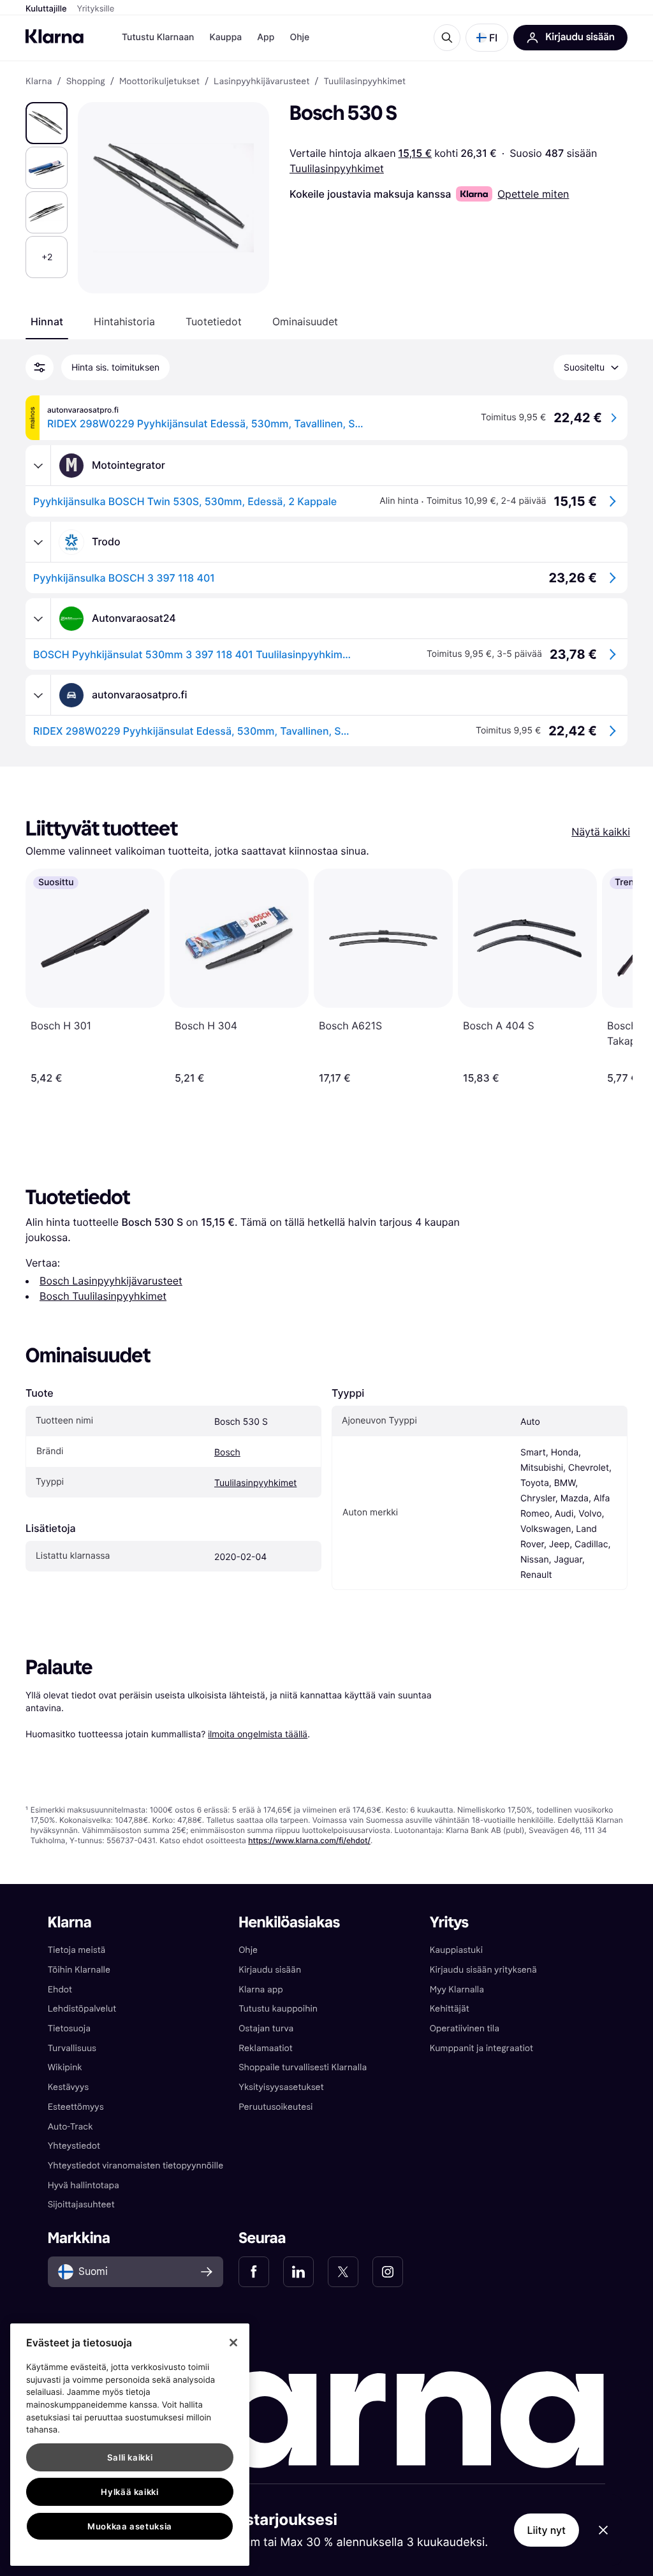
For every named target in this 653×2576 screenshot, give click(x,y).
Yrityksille (96, 9)
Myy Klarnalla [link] (457, 1990)
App (266, 37)
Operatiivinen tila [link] (465, 2028)
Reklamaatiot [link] (265, 2048)
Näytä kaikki (601, 832)
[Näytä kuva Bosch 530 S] (47, 123)
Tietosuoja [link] (69, 2028)
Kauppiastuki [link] (456, 1950)
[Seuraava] (610, 976)
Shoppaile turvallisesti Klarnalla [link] (303, 2067)
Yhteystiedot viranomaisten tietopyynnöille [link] (136, 2166)
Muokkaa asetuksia (130, 2526)
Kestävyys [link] (68, 2087)
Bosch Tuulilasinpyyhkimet (103, 1296)
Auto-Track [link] (70, 2127)
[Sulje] (233, 2343)
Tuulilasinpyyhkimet (337, 168)
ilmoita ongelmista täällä (258, 1734)
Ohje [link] (248, 1950)
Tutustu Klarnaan (158, 37)
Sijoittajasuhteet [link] (81, 2204)
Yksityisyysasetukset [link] (281, 2087)
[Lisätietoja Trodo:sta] (38, 542)
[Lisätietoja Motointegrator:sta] (38, 466)
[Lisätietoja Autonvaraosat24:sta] (38, 619)
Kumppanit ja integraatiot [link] (481, 2048)
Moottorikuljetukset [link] (159, 82)
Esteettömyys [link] (76, 2107)
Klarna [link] (39, 82)
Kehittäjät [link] (450, 2009)
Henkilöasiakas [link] (289, 1923)
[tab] (47, 321)
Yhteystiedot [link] (74, 2146)
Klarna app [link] (260, 1990)
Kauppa (225, 37)
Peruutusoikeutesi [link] (275, 2107)
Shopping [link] (86, 82)
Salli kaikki (130, 2457)
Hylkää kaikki (130, 2492)
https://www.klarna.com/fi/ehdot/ (309, 1840)
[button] (487, 38)
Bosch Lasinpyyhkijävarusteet (111, 1281)
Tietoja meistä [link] (77, 1950)
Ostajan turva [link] (266, 2028)
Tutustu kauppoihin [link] (278, 2009)
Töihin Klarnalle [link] (79, 1970)
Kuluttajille (46, 9)
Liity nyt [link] (547, 2530)
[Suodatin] (40, 367)
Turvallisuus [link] (72, 2048)
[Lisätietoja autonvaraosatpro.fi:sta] (38, 695)
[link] (254, 2272)
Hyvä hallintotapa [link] (84, 2185)
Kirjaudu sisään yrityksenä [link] (483, 1970)
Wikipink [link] (65, 2067)
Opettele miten (533, 194)
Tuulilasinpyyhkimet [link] (365, 82)
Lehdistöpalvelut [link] (82, 2009)
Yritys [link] (449, 1923)
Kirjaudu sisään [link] (270, 1970)
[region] (130, 2445)
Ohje (299, 37)
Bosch (227, 1453)
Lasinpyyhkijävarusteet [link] (261, 82)
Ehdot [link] (60, 1990)
